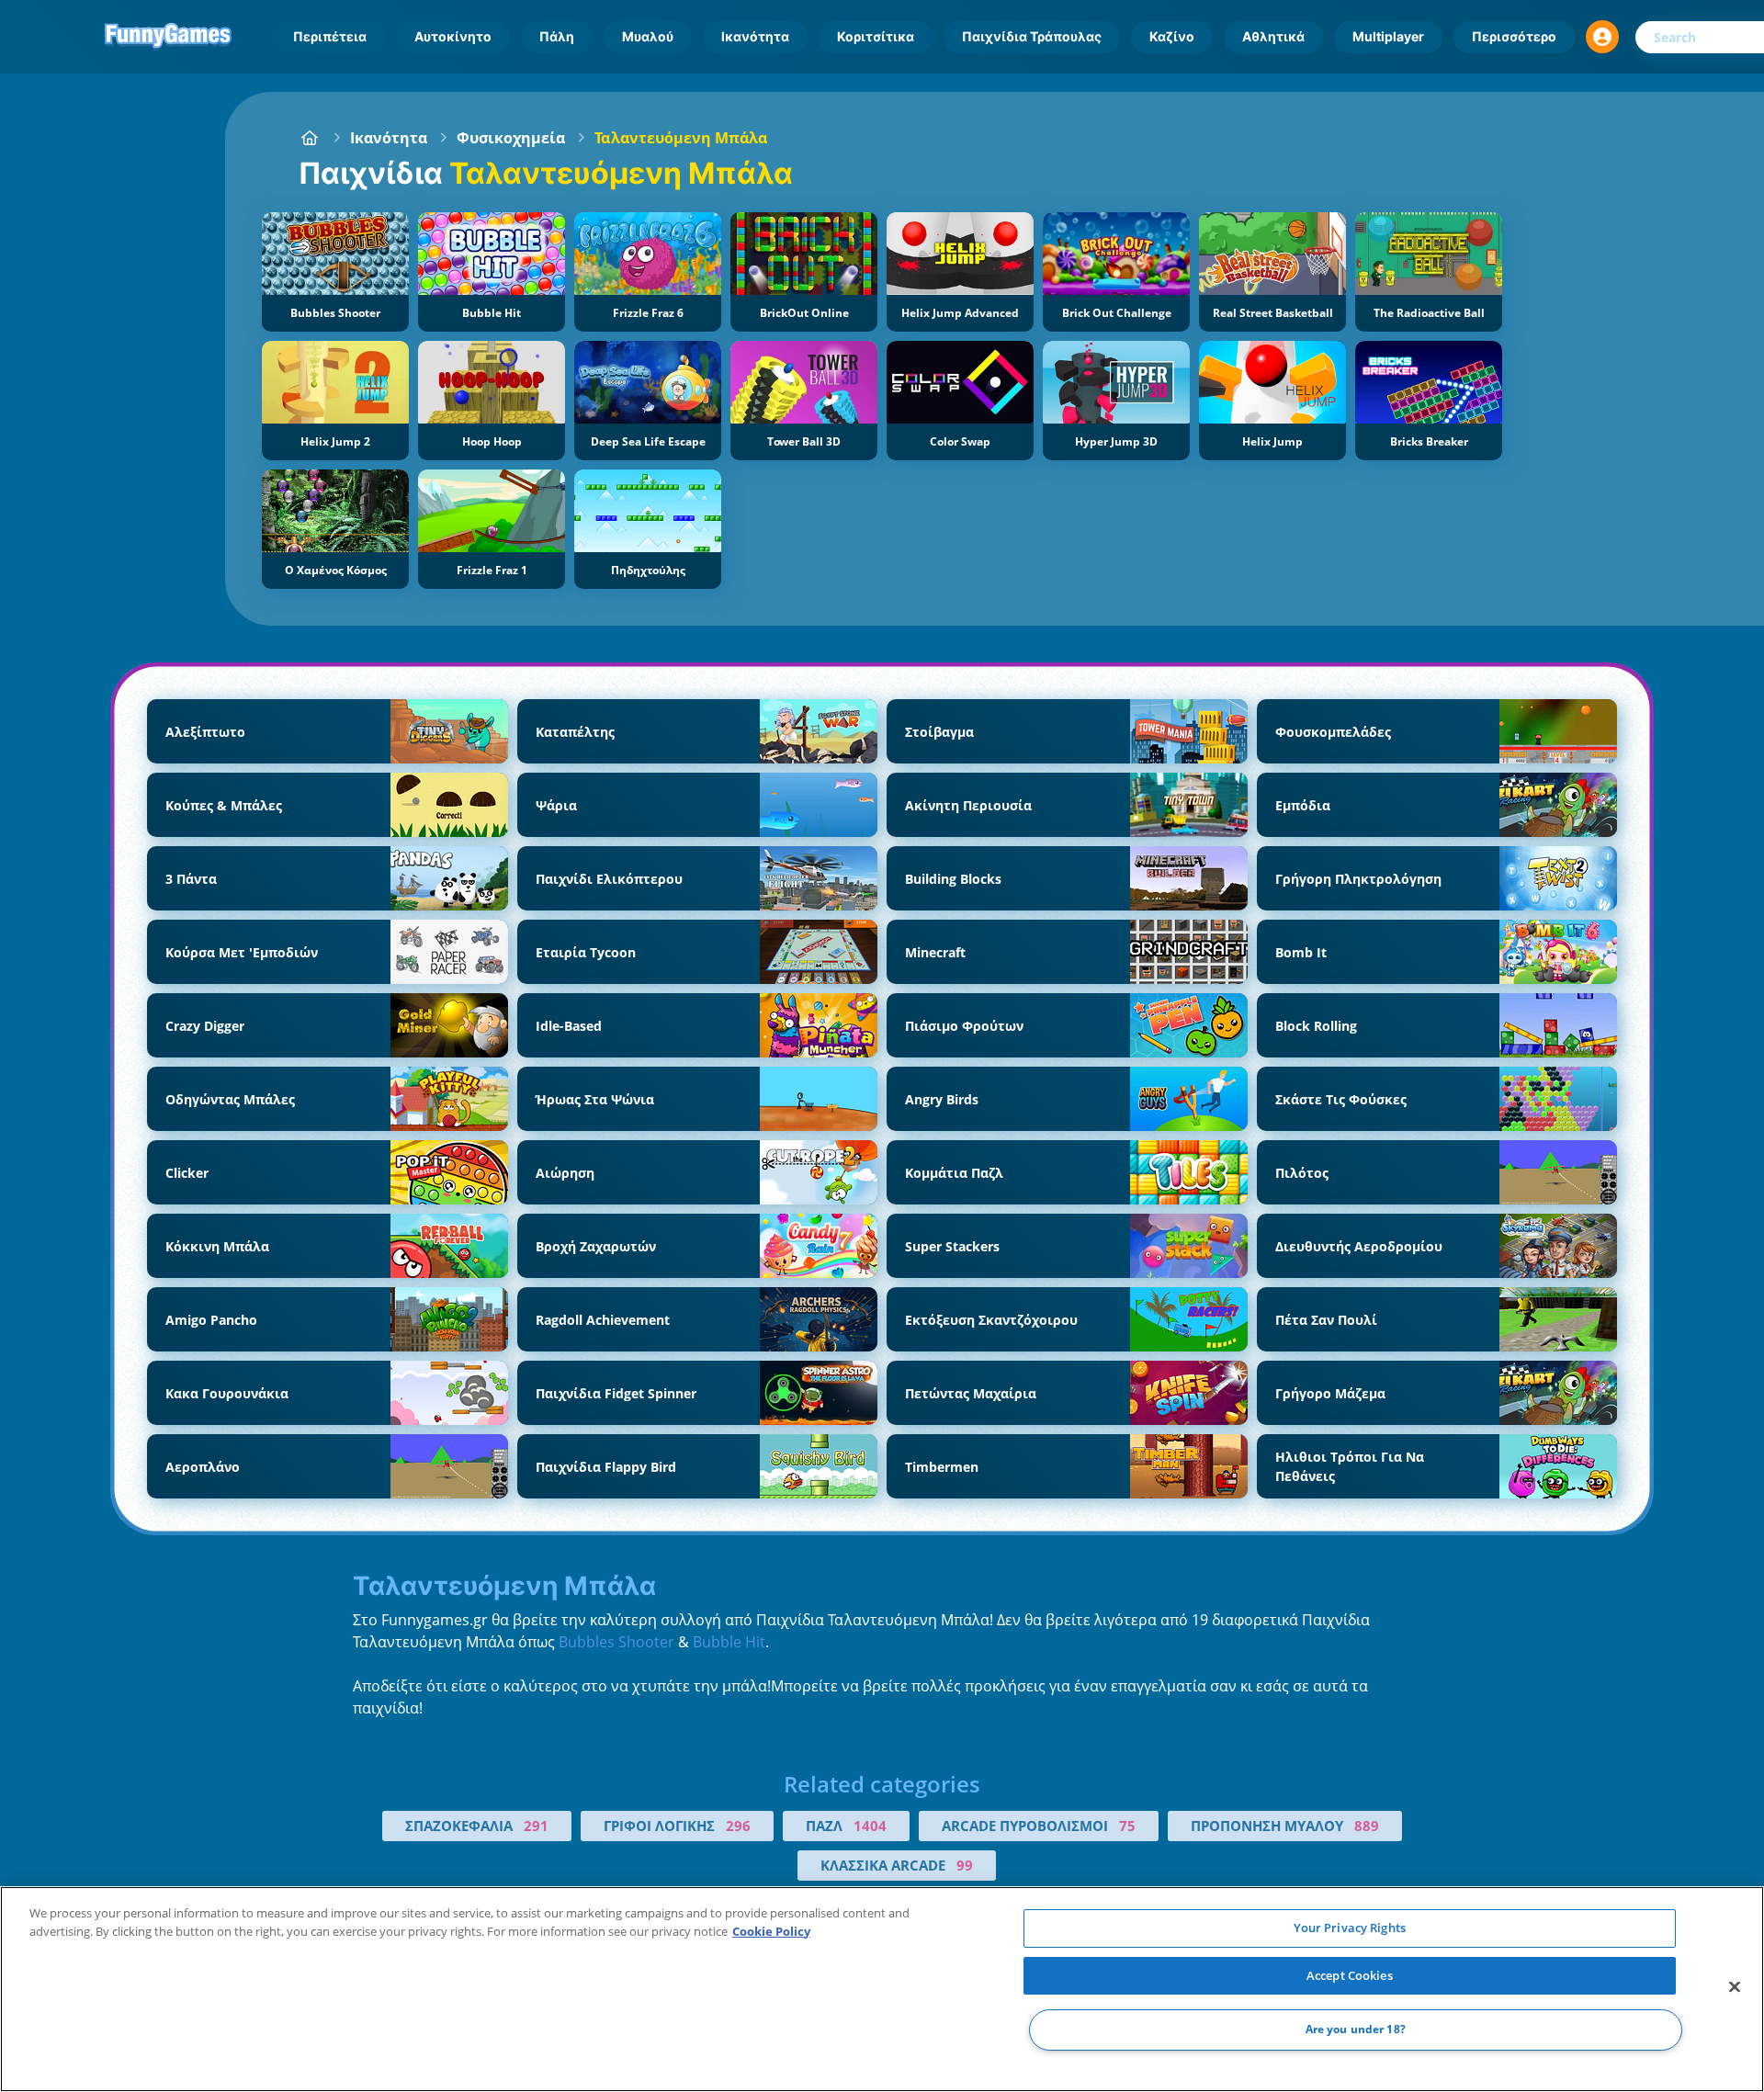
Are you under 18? (1356, 2030)
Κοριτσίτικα (876, 36)
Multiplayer (1388, 36)
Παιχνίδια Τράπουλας (1032, 36)
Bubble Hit (729, 1642)
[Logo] (168, 37)
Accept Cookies (1350, 1975)
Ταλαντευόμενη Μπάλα (681, 138)
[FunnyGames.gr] (310, 138)
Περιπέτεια (330, 36)
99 (965, 1865)
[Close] (1735, 1987)
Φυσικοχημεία (511, 138)
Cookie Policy (771, 1931)
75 (1127, 1826)
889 (1367, 1826)
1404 (870, 1826)
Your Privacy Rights (1350, 1928)
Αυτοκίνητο (453, 36)
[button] (1602, 37)
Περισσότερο (1514, 36)
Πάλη (557, 36)
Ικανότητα (755, 36)
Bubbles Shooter (616, 1642)
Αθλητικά (1273, 36)
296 (738, 1826)
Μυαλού (648, 36)
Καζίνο (1172, 36)
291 (536, 1826)
